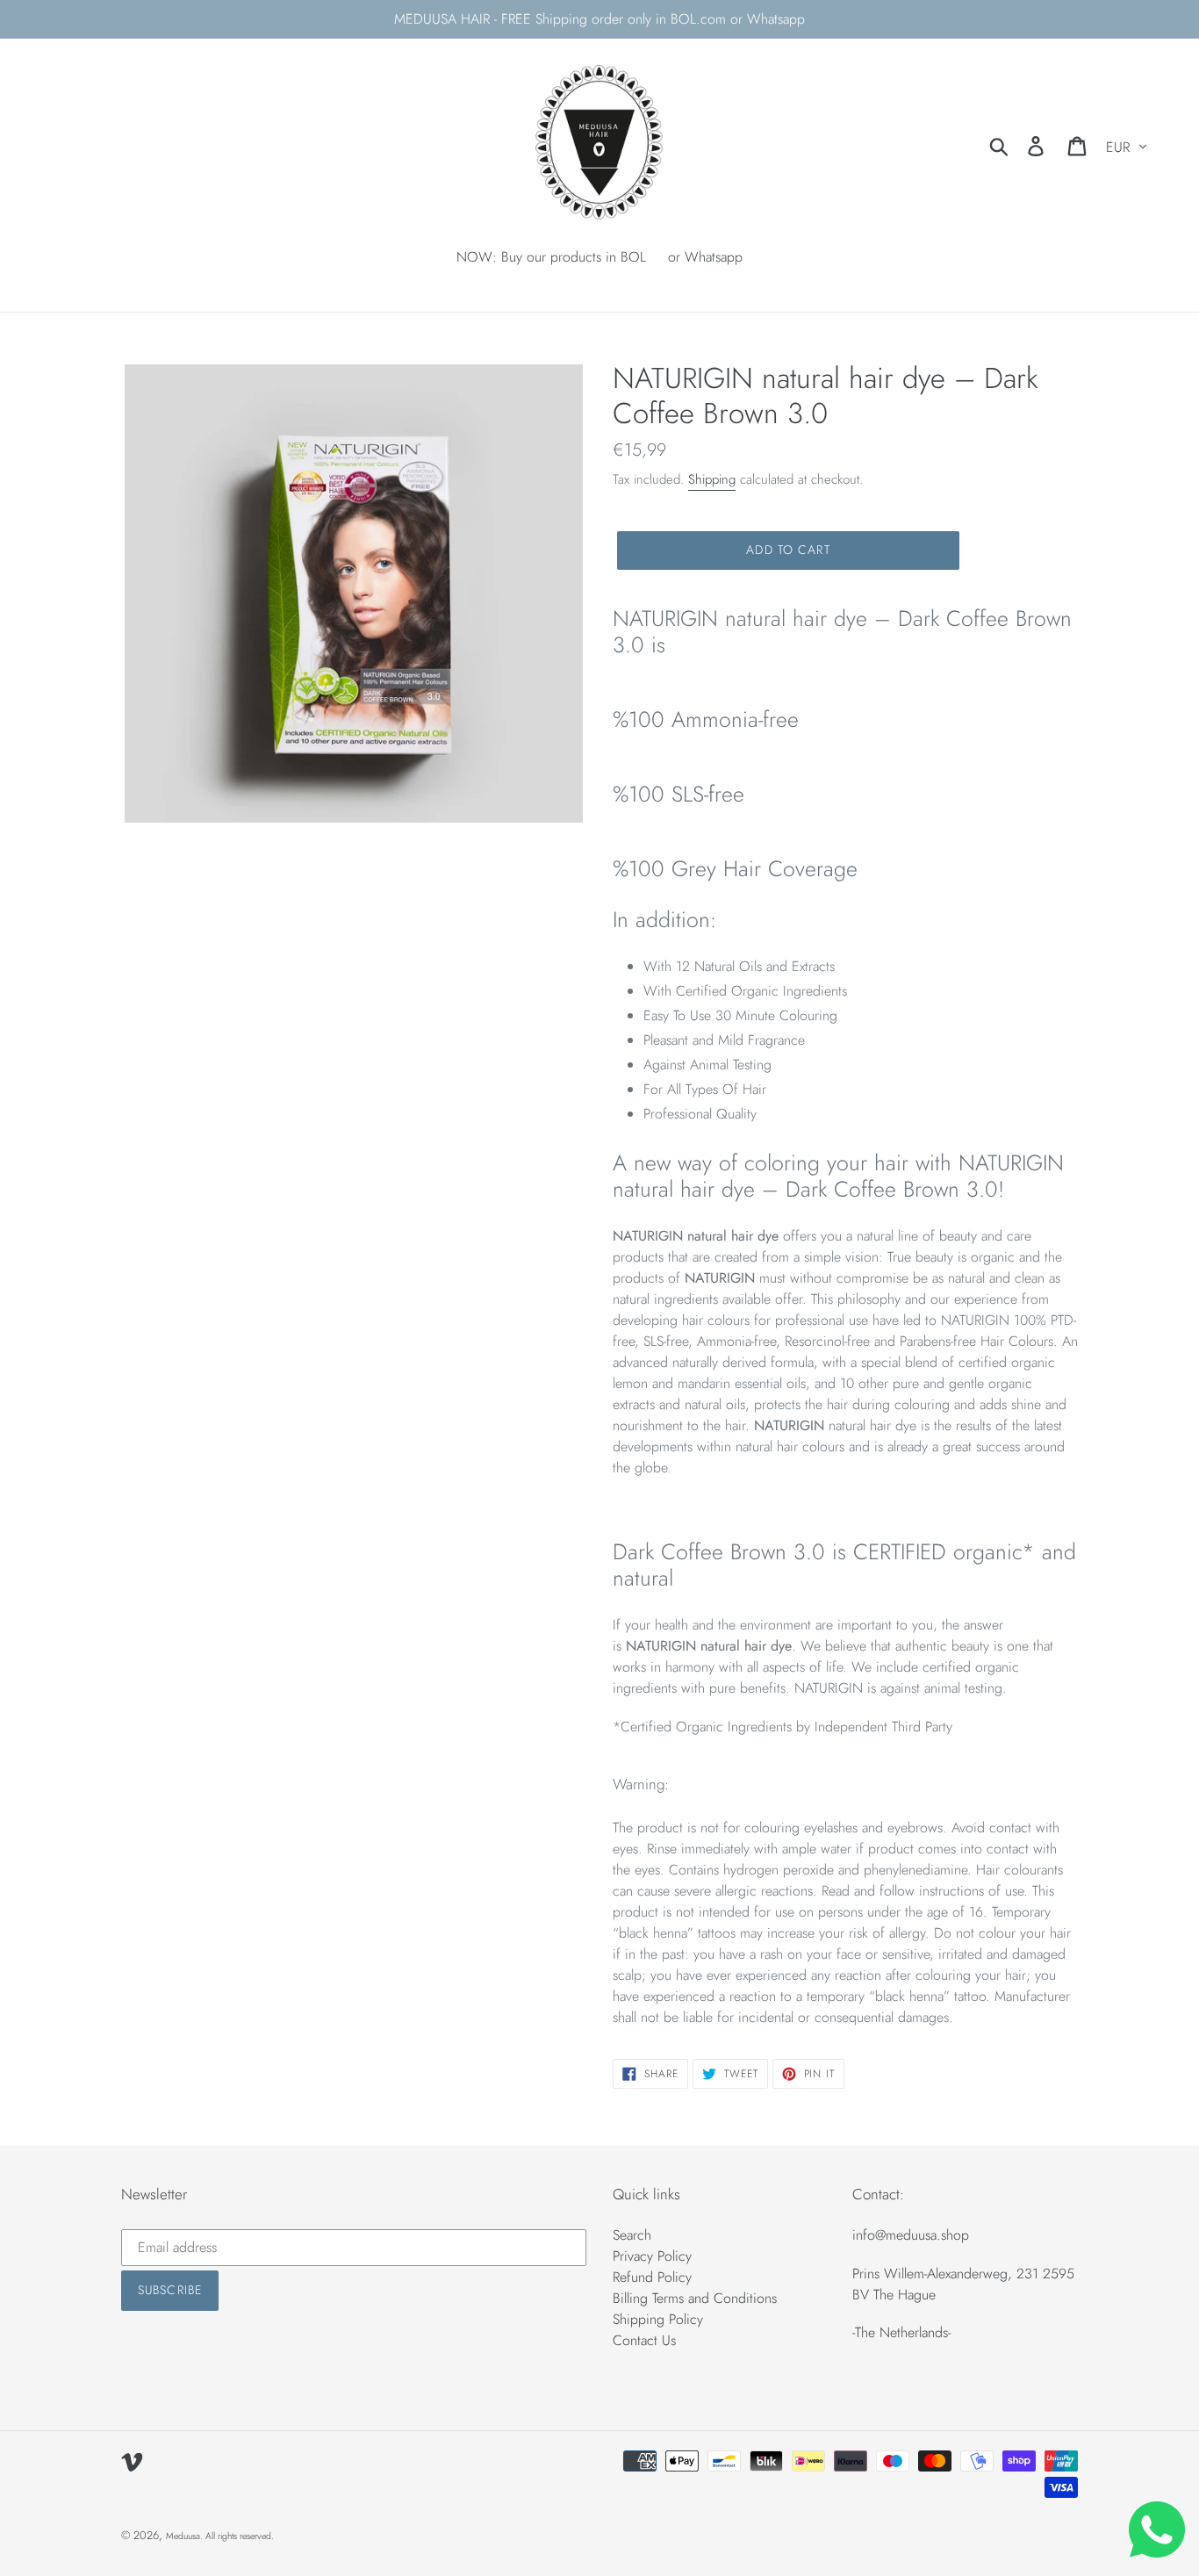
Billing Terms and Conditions (695, 2298)
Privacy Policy (652, 2256)
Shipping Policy (658, 2319)
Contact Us (644, 2340)
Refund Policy (652, 2277)
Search (632, 2235)
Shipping (712, 479)
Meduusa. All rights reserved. (220, 2536)
